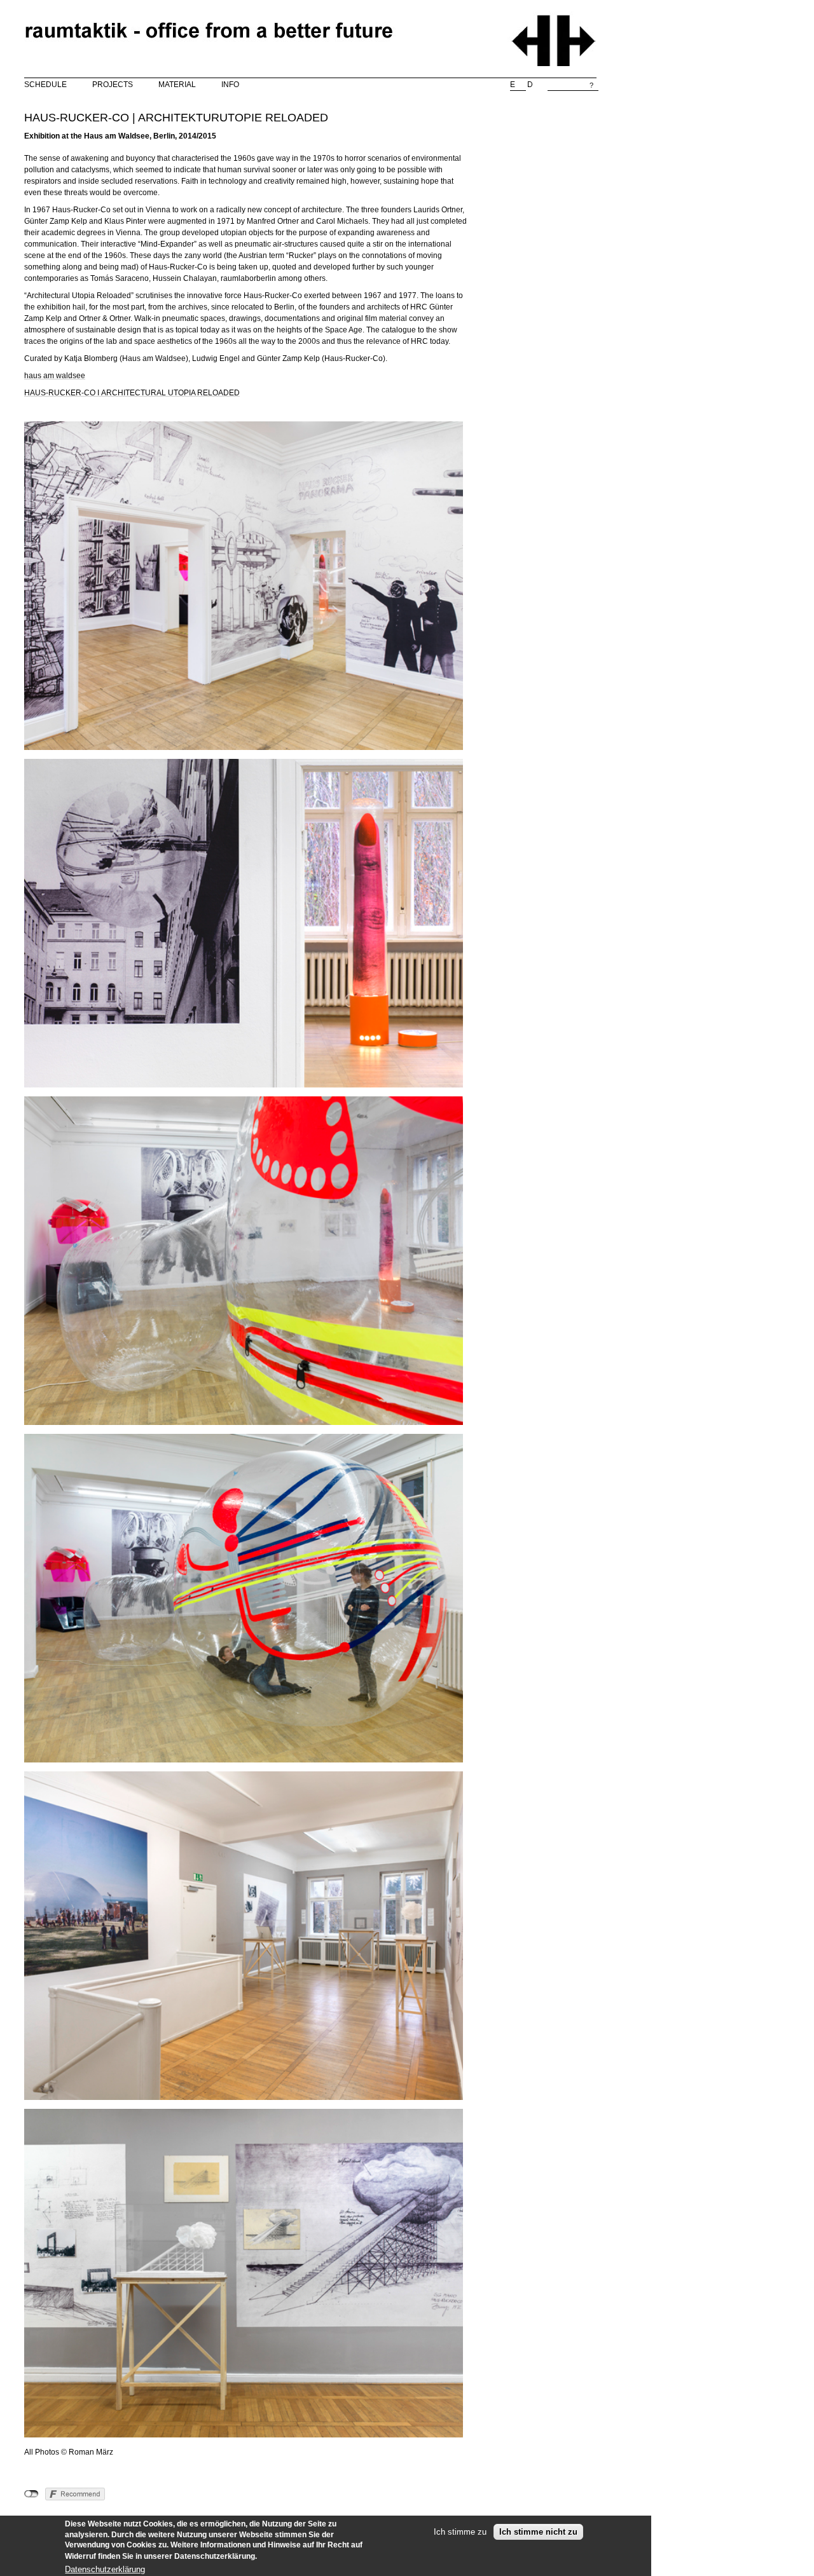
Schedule (45, 85)
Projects (113, 85)
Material (177, 85)
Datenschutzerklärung (105, 2569)
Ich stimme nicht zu (538, 2532)
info (230, 85)
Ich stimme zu (460, 2532)
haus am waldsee (55, 376)
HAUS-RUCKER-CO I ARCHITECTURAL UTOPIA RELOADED (132, 393)
